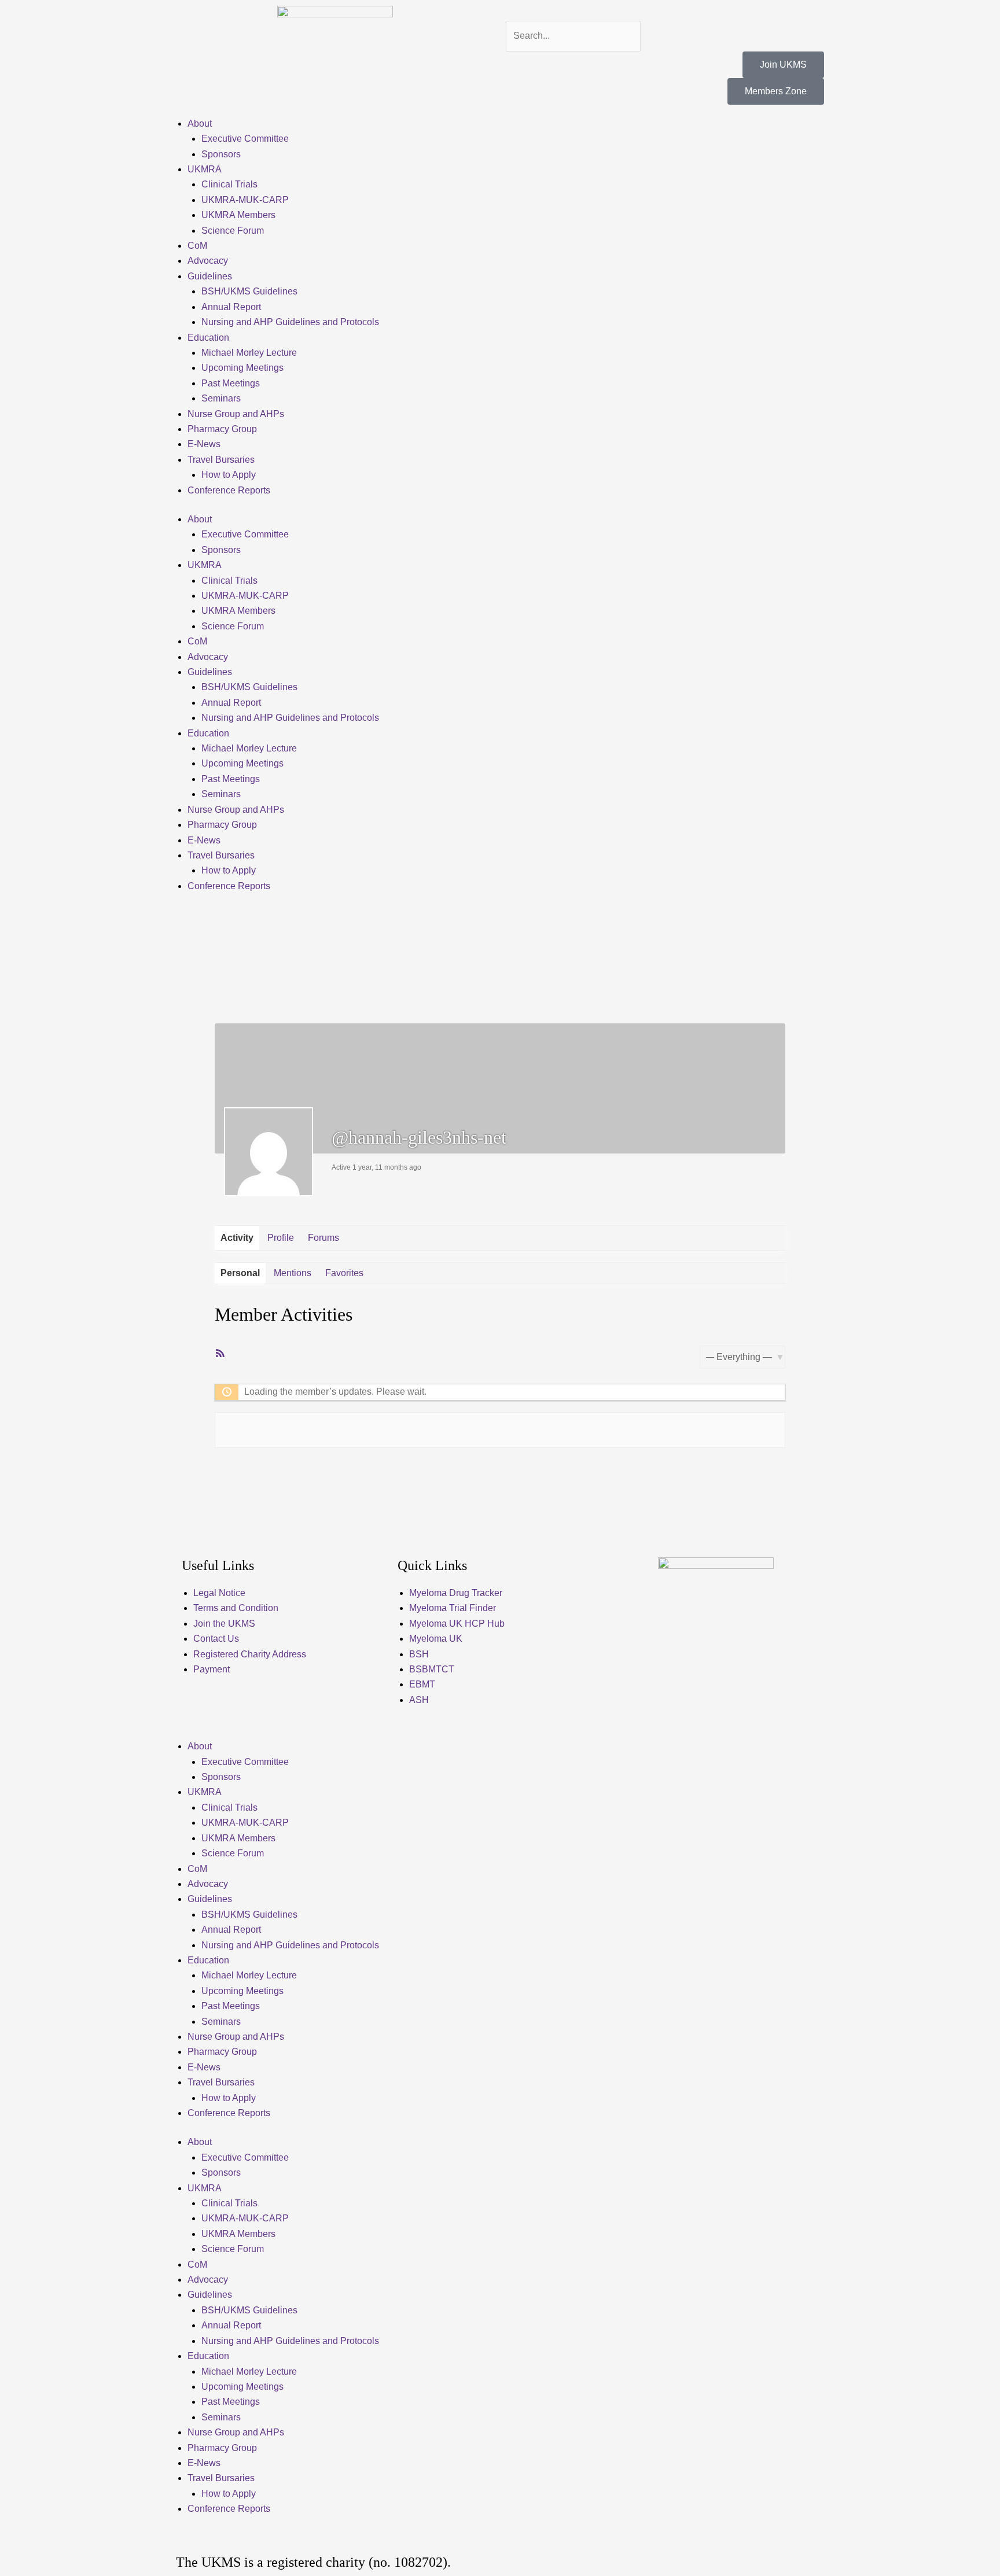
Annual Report (231, 307)
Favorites (344, 1273)
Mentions (293, 1273)
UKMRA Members (238, 215)
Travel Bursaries (221, 460)
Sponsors (221, 154)
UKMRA (205, 169)
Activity (237, 1238)
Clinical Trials (229, 184)
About (200, 124)
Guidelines (210, 276)
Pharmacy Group (222, 429)
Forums (323, 1238)
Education (208, 338)
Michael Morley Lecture (249, 353)
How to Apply (229, 475)
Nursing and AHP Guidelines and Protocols (290, 322)
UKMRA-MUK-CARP (245, 200)
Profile (281, 1238)
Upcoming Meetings (242, 368)
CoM (197, 246)
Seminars (221, 398)
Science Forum (233, 231)
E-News (204, 444)
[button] (665, 13)
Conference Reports (229, 490)
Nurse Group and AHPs (236, 414)
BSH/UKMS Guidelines (249, 291)
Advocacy (208, 261)
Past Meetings (231, 383)
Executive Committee (245, 139)
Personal (240, 1273)
